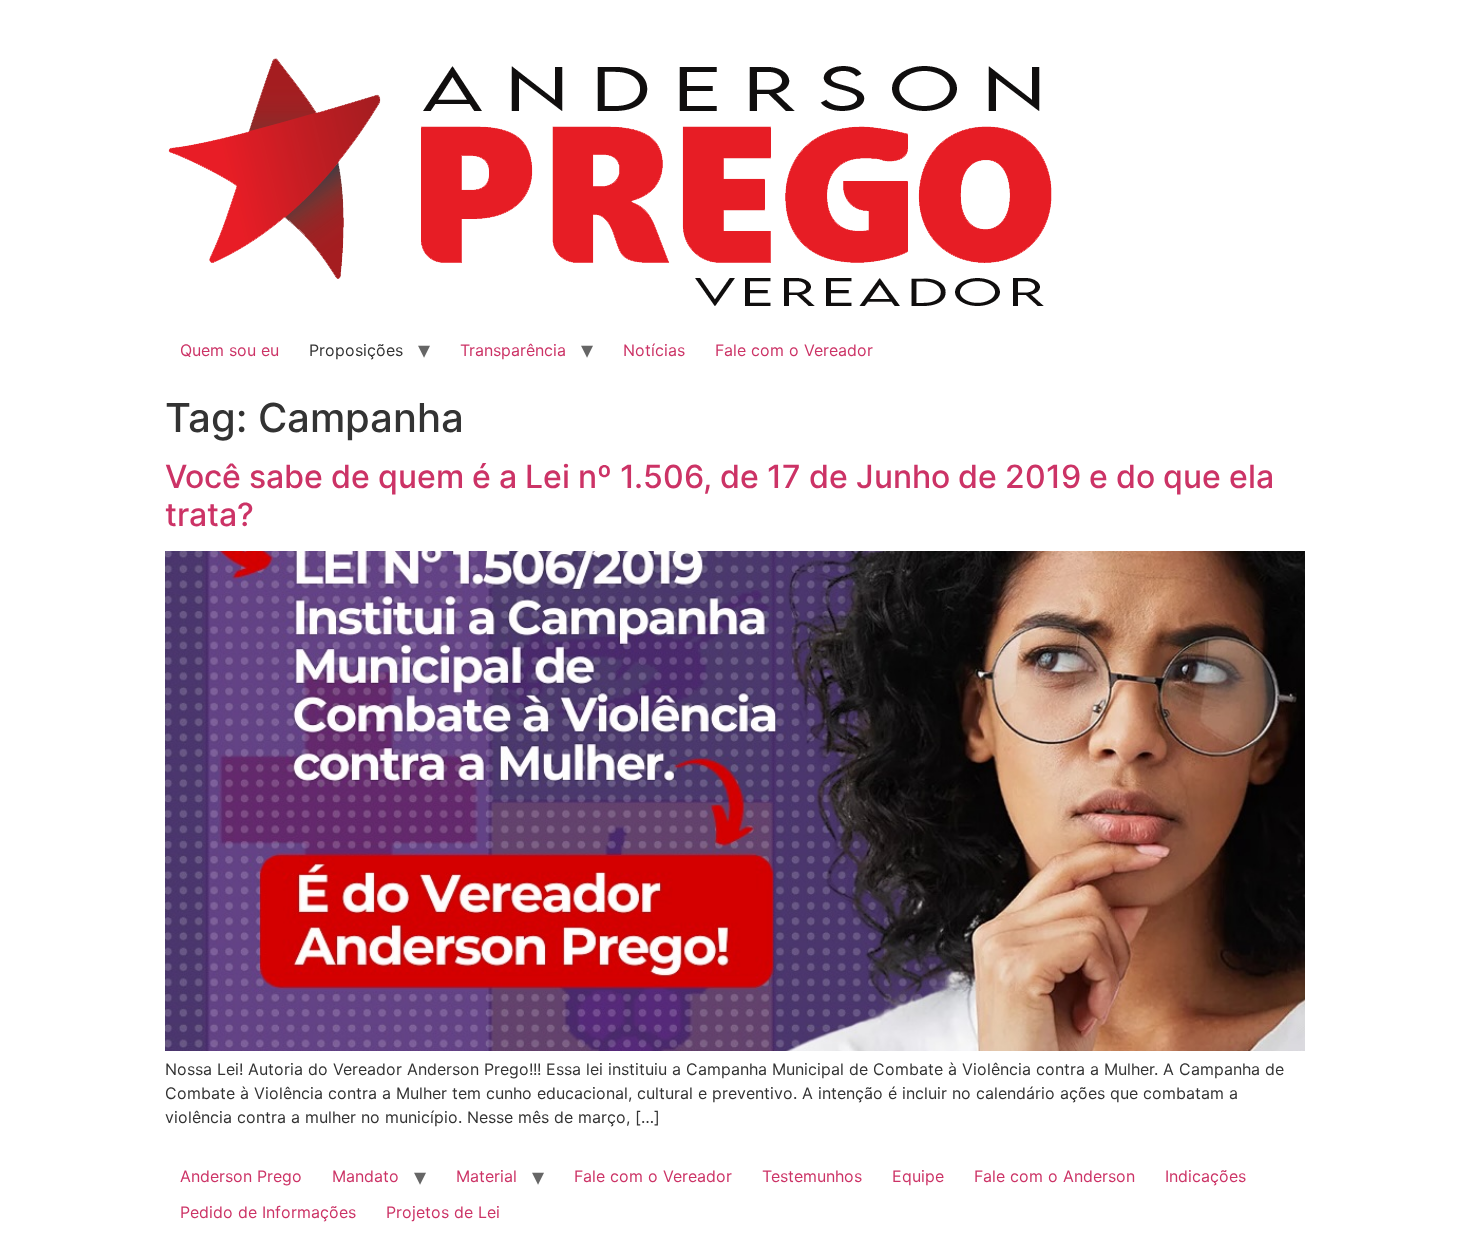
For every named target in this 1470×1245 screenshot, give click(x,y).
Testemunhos (812, 1176)
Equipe (918, 1176)
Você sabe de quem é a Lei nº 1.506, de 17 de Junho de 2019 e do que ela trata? (719, 495)
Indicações (1205, 1176)
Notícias (654, 350)
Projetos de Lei (443, 1212)
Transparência (513, 350)
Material (486, 1176)
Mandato (365, 1176)
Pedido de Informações (268, 1212)
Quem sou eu (229, 350)
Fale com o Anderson (1054, 1176)
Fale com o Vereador (794, 350)
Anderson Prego (241, 1176)
